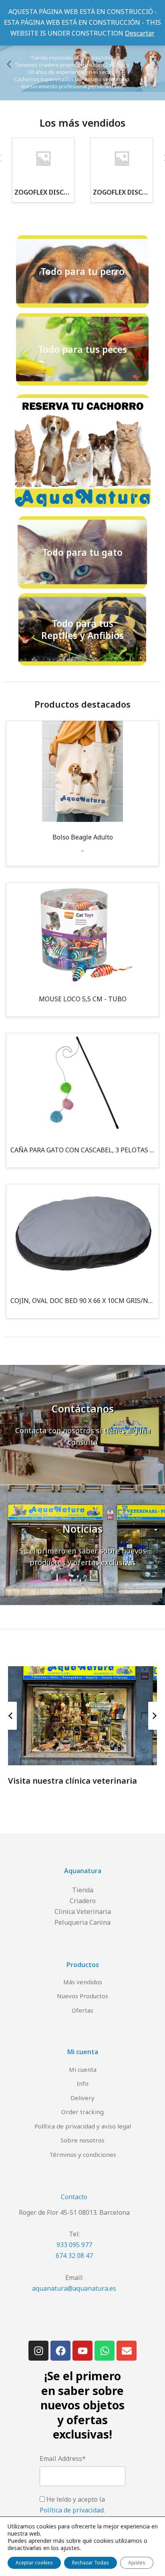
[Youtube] (82, 2351)
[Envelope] (127, 2351)
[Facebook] (60, 2351)
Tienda (83, 1890)
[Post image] (82, 1716)
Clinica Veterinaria (83, 1912)
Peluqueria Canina (82, 1922)
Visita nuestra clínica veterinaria (72, 1781)
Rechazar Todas (91, 2563)
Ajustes (137, 2563)
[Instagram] (38, 2351)
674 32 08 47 (74, 2256)
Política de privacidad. (72, 2510)
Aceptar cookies (34, 2563)
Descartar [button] (140, 33)
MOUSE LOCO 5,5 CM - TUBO (83, 999)
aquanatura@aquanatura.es (74, 2288)
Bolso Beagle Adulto (83, 837)
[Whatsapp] (105, 2351)
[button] (9, 65)
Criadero (83, 1901)
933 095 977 (74, 2245)
